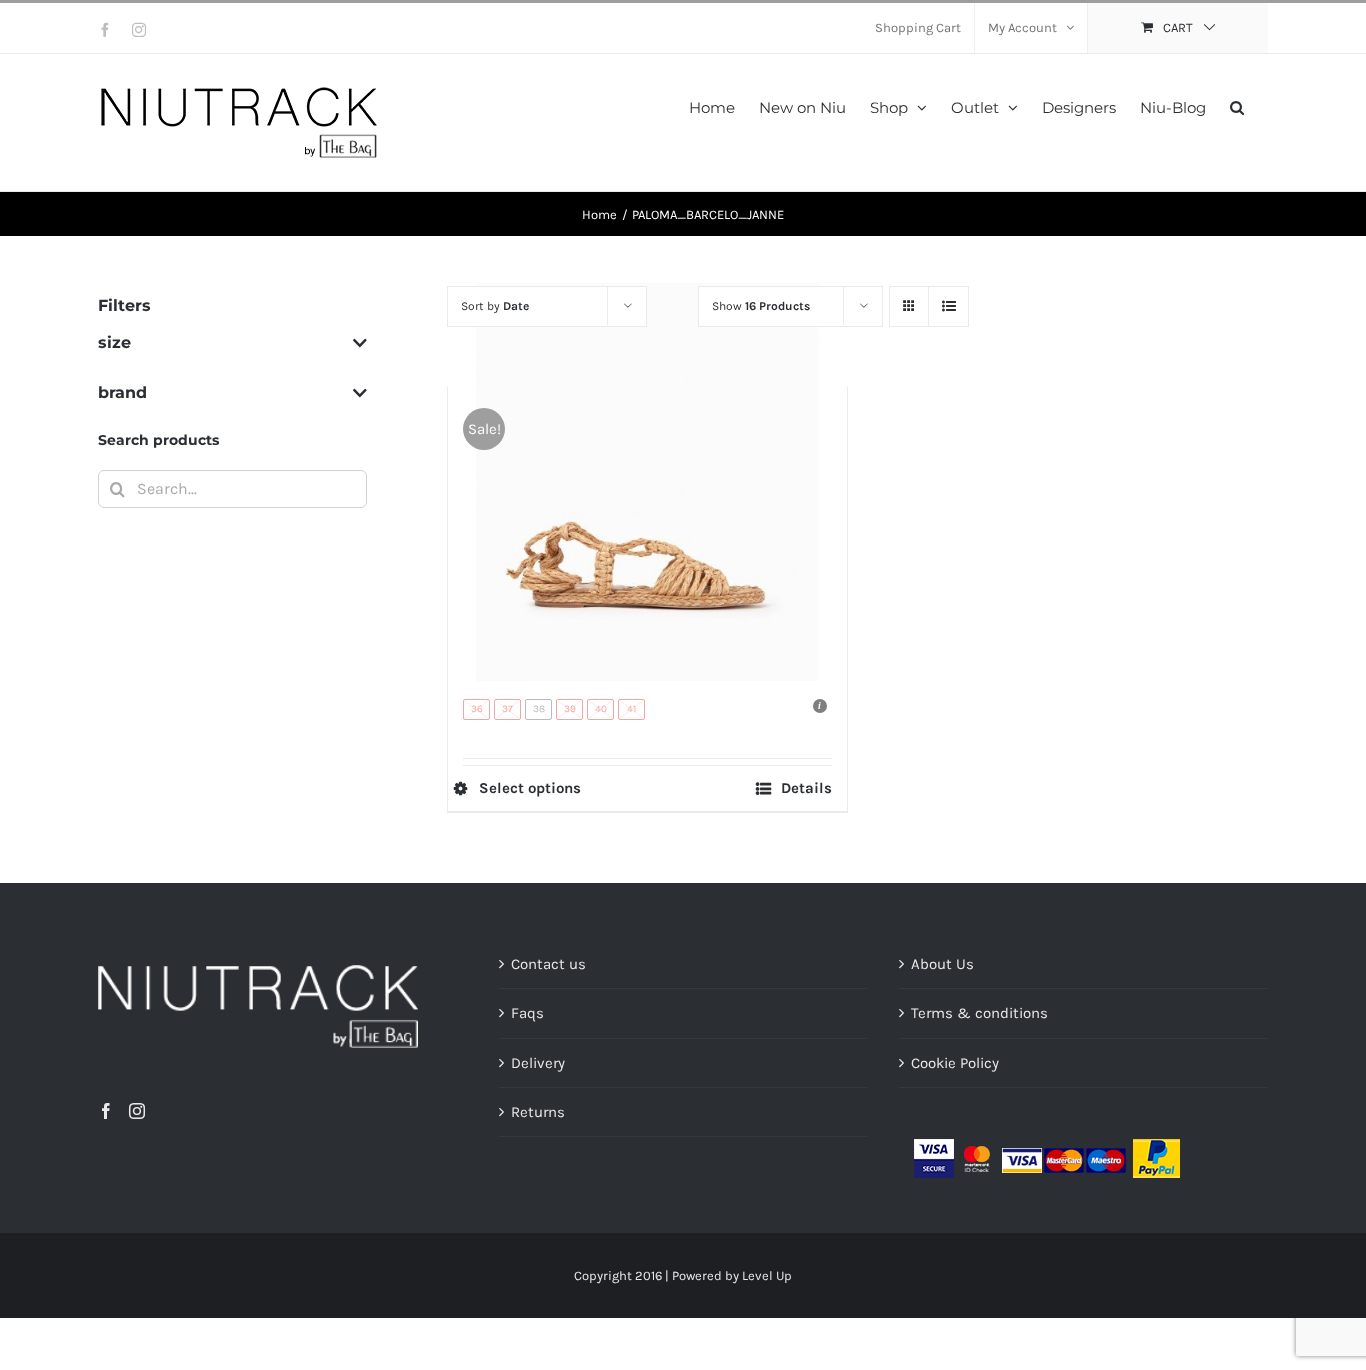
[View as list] (948, 306)
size (114, 342)
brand (122, 392)
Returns (538, 1112)
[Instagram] (137, 1111)
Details (806, 788)
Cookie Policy (955, 1063)
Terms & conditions (979, 1013)
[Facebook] (106, 1111)
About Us (942, 964)
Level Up (767, 1275)
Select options (530, 788)
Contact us (548, 964)
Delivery (538, 1063)
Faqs (527, 1013)
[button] (1237, 105)
